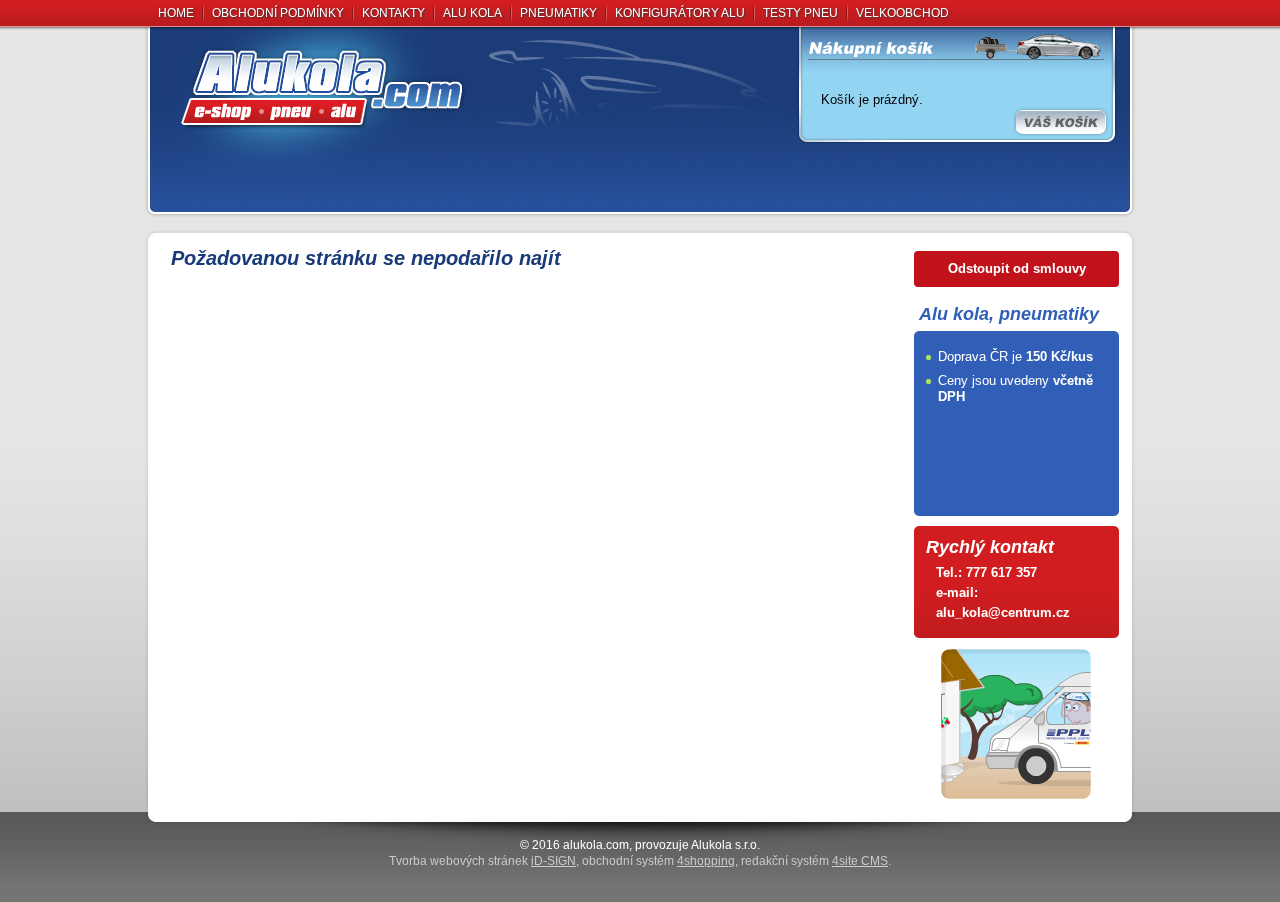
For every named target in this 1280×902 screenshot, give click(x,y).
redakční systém (814, 861)
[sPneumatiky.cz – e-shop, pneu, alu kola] (475, 87)
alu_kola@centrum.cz (1003, 612)
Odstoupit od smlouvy (1017, 268)
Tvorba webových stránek (482, 861)
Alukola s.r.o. (725, 845)
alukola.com (596, 845)
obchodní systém (658, 861)
